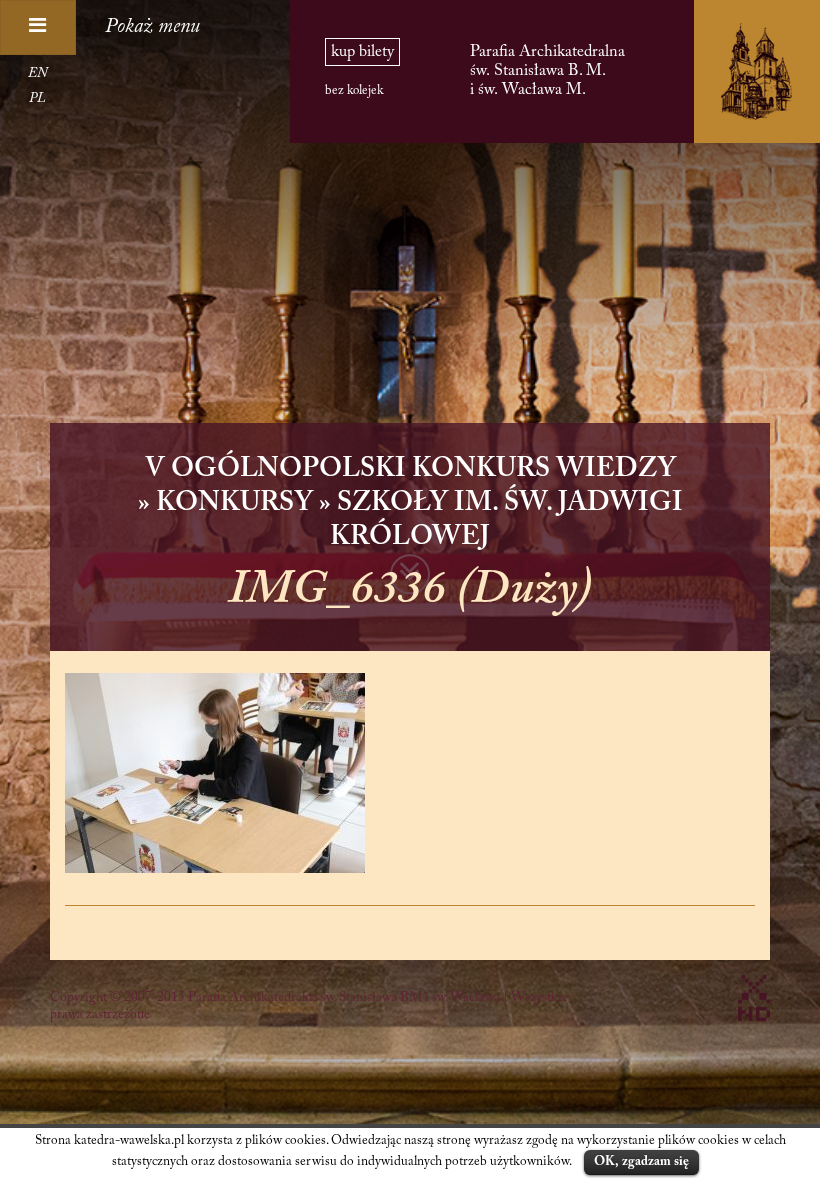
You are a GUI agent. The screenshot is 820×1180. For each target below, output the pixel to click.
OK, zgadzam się (641, 1161)
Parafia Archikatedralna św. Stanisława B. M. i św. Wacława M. (547, 70)
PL (37, 99)
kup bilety (362, 52)
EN (37, 74)
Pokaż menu (152, 27)
